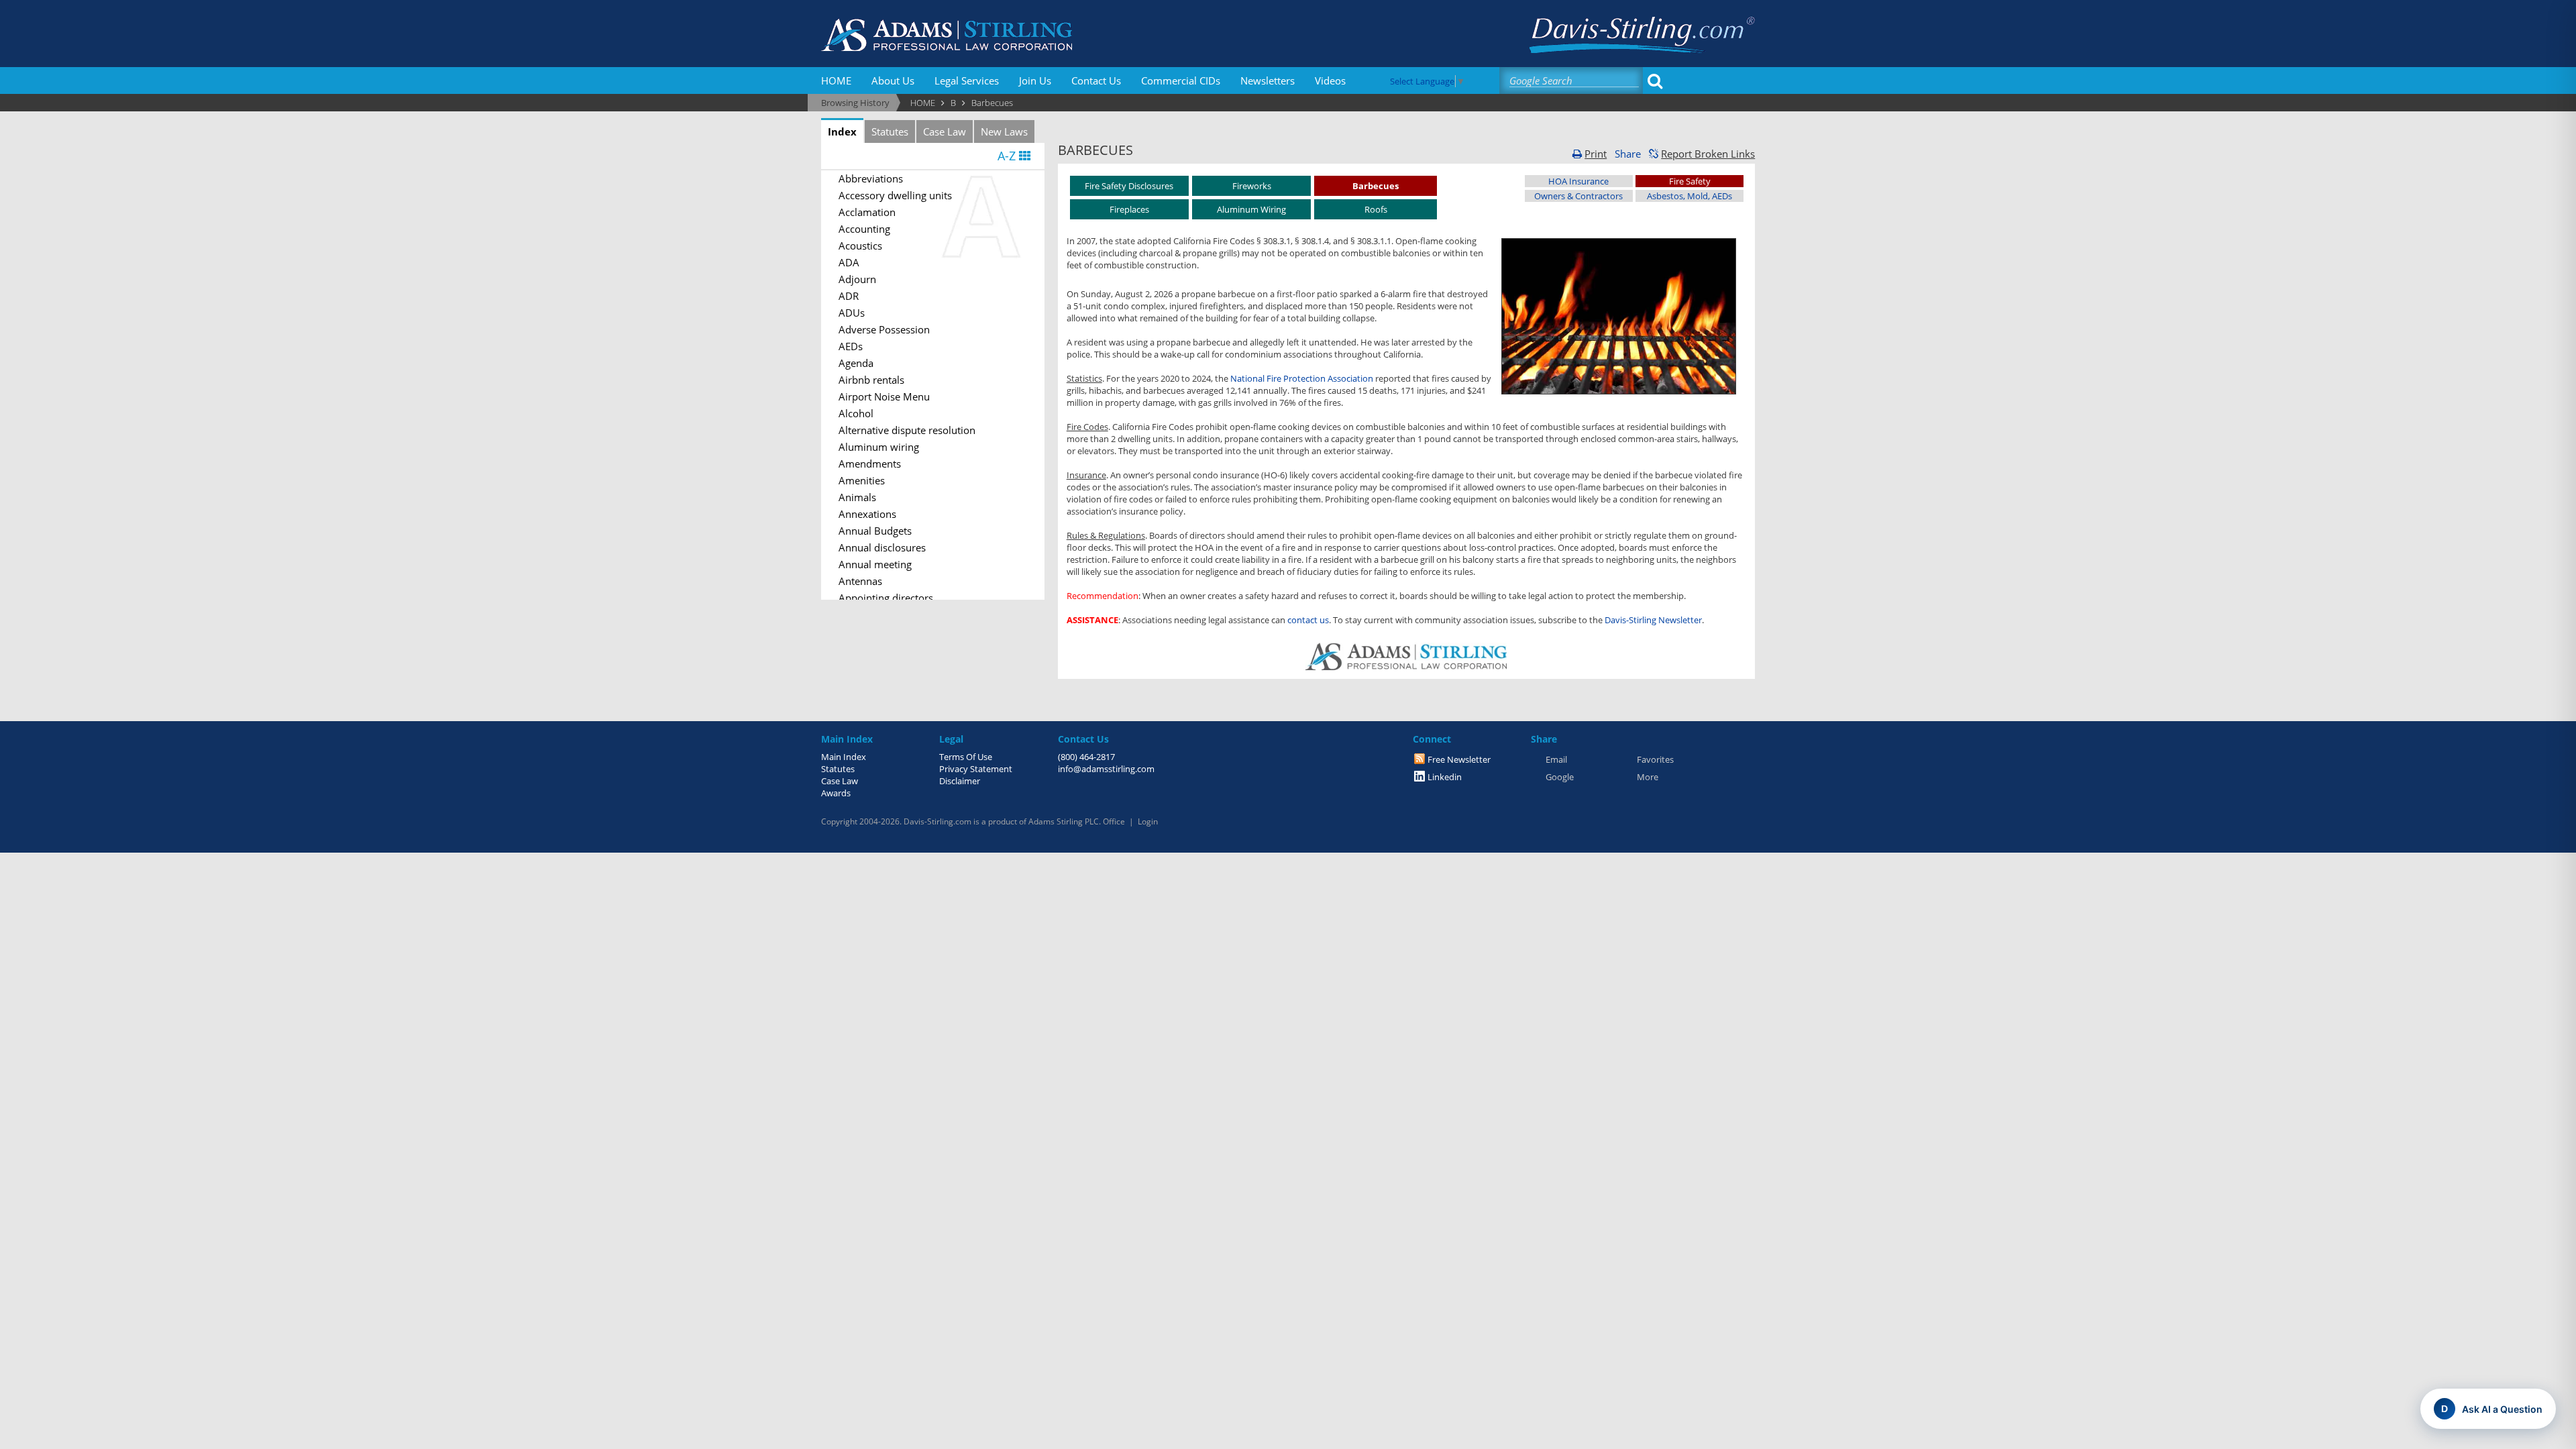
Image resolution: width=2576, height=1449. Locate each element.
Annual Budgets (875, 531)
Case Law (945, 131)
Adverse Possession (884, 329)
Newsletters (1268, 80)
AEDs (851, 346)
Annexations (867, 514)
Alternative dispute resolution (907, 430)
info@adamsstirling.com (1106, 769)
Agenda (856, 363)
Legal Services (967, 80)
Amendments (870, 464)
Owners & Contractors (1578, 196)
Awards (836, 793)
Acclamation (867, 212)
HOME (836, 80)
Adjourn (857, 279)
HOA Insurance (1578, 181)
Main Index (844, 757)
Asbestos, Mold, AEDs (1689, 196)
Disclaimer (960, 781)
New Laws (1004, 131)
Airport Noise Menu (884, 396)
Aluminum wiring (879, 447)
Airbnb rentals (871, 380)
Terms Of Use (966, 757)
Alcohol (856, 413)
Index (842, 131)
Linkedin (1445, 777)
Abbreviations (871, 178)
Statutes (890, 131)
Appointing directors (886, 598)
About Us (893, 80)
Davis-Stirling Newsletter (1653, 620)
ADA (849, 262)
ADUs (852, 313)
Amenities (862, 480)
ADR (849, 296)
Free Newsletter (1459, 759)
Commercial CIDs (1181, 80)
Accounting (864, 229)
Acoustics (860, 246)
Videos (1330, 80)
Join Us (1035, 80)
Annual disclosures (882, 547)
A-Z (1008, 156)
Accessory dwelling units (895, 195)
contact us (1308, 620)
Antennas (860, 581)
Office (1114, 821)
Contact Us (1096, 80)
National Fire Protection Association (1302, 378)
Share (1628, 154)
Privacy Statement (976, 769)
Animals (857, 497)
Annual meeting (875, 564)
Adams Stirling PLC (1064, 821)
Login (1148, 821)
